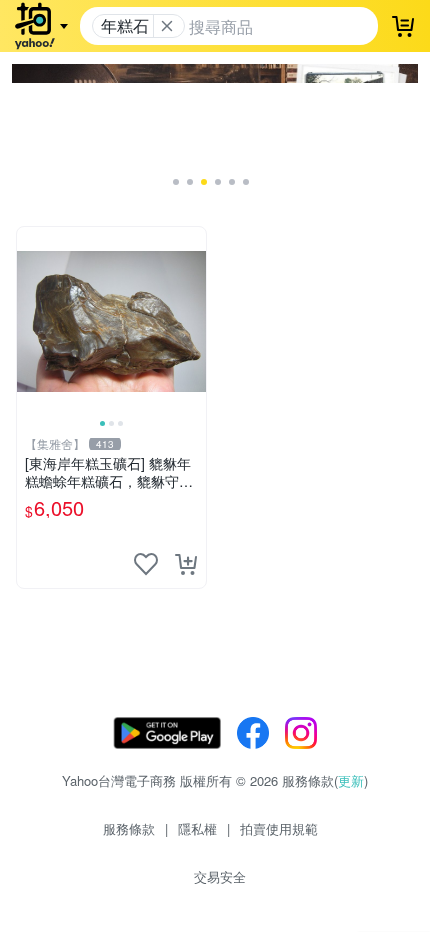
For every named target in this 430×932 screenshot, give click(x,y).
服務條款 (129, 828)
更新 (351, 780)
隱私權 (197, 828)
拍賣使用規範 (279, 828)
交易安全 (220, 876)
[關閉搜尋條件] (167, 26)
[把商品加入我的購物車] (186, 564)
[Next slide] (193, 321)
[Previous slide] (30, 321)
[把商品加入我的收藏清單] (146, 564)
